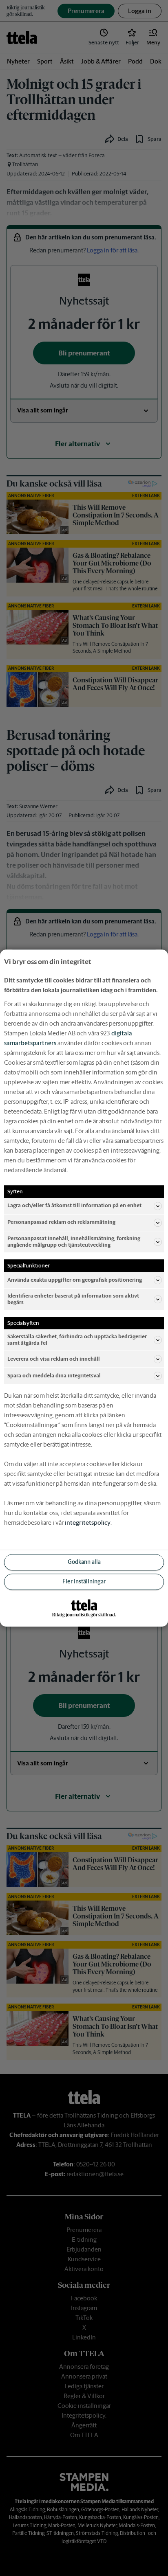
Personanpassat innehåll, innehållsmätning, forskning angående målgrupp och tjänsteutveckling (74, 1242)
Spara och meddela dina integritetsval (54, 1376)
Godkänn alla (84, 1562)
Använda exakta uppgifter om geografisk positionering (75, 1280)
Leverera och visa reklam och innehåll (54, 1359)
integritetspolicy (88, 1523)
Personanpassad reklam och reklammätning (61, 1222)
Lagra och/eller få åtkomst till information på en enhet (74, 1206)
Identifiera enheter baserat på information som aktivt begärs (73, 1299)
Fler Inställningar (84, 1582)
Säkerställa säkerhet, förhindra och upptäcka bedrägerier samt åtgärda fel (77, 1340)
